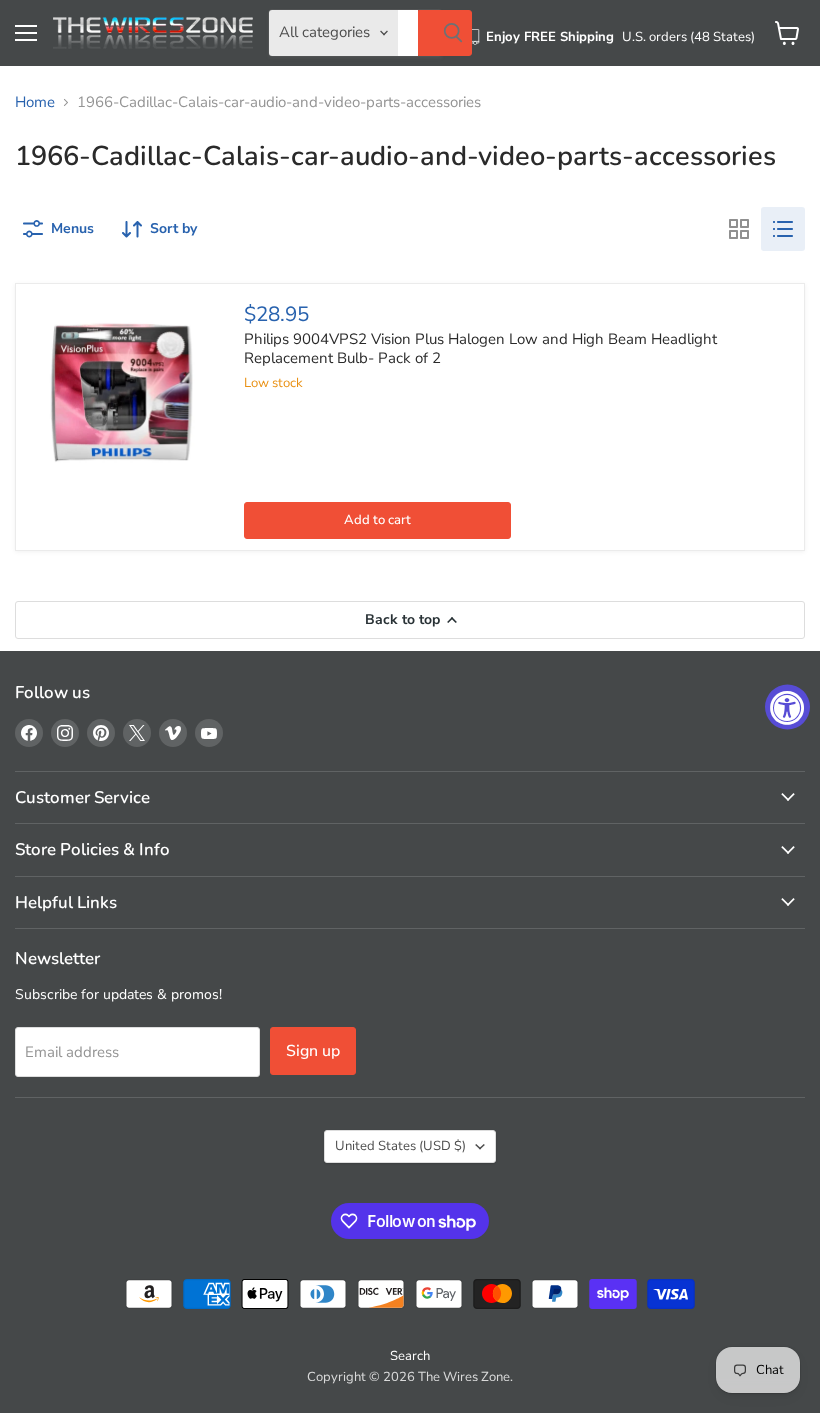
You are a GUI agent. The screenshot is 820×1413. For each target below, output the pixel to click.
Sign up (313, 1051)
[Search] (445, 33)
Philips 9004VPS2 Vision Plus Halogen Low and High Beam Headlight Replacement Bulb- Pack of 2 (480, 349)
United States (400, 1146)
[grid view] (739, 229)
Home (35, 102)
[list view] (783, 229)
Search (410, 1356)
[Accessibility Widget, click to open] (787, 706)
